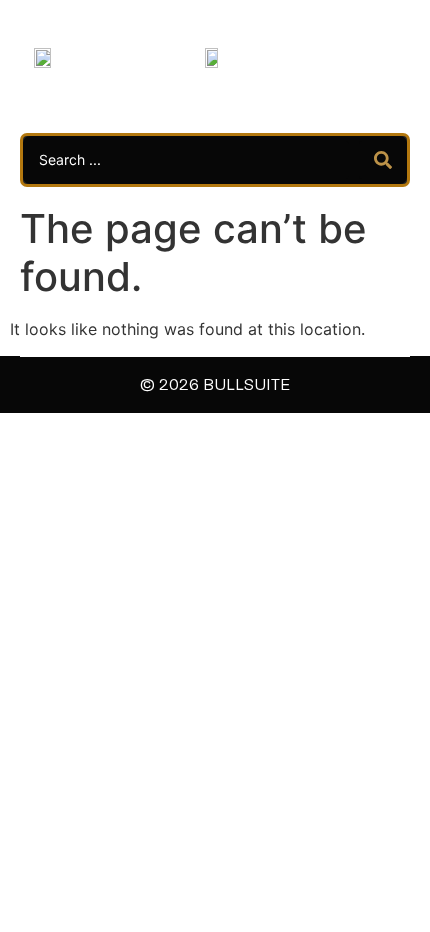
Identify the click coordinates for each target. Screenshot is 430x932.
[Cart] (361, 56)
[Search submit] (383, 160)
